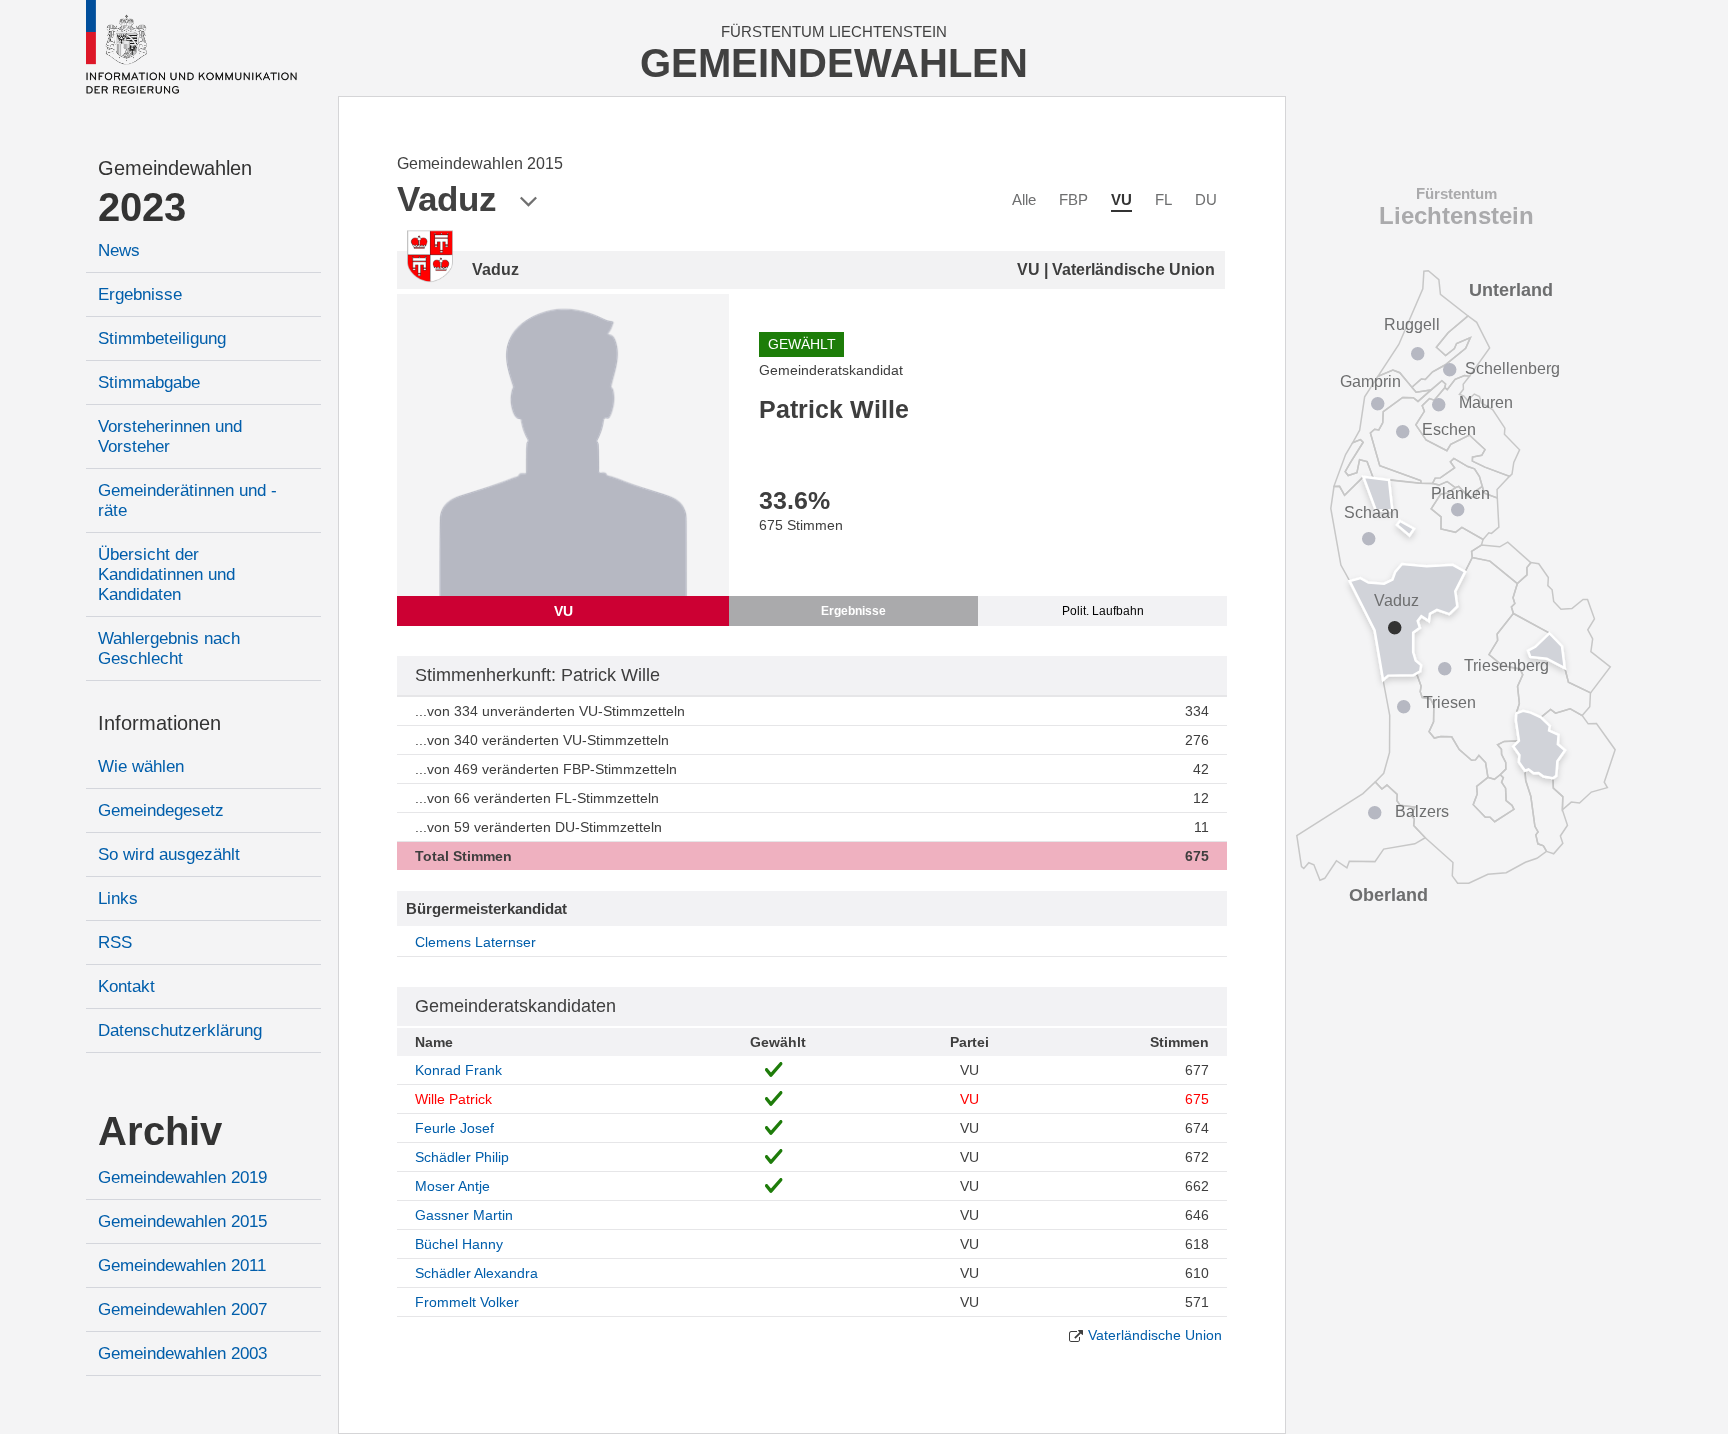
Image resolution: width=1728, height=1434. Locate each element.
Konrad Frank (458, 1070)
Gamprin (1370, 381)
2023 (142, 207)
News (119, 250)
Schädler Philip (462, 1157)
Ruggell (1412, 324)
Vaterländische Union (1155, 1335)
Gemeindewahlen (175, 168)
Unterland (1511, 290)
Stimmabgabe (149, 382)
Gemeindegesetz (161, 810)
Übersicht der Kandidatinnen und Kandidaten (166, 574)
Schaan (1371, 512)
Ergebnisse (140, 294)
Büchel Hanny (459, 1244)
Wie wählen (141, 766)
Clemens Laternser (475, 942)
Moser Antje (452, 1186)
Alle (1024, 199)
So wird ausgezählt (169, 854)
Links (118, 898)
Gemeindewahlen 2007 (182, 1309)
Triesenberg (1506, 665)
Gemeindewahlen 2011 (182, 1265)
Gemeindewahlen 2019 (182, 1177)
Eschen (1449, 429)
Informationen (159, 723)
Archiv (160, 1131)
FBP (1073, 199)
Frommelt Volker (467, 1302)
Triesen (1449, 702)
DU (1206, 199)
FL (1163, 199)
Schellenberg (1512, 368)
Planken (1460, 493)
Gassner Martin (464, 1215)
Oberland (1388, 895)
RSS (115, 942)
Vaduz (1396, 600)
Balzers (1422, 811)
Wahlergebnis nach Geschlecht (169, 648)
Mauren (1486, 402)
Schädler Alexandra (476, 1273)
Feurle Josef (454, 1128)
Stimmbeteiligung (162, 338)
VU (1121, 199)
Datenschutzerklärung (180, 1030)
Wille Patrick (453, 1099)
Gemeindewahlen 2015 (182, 1221)
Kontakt (126, 986)
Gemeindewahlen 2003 (182, 1353)
